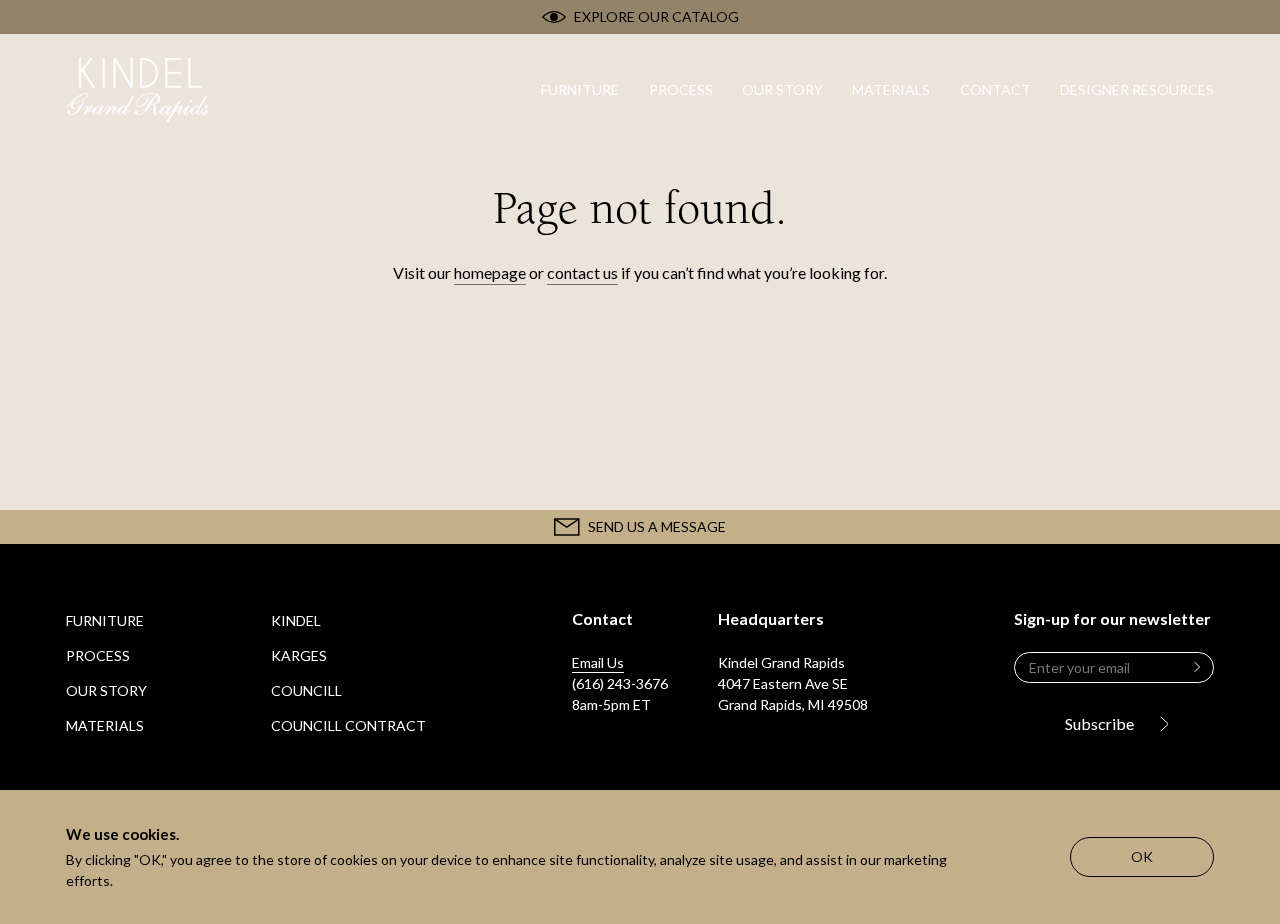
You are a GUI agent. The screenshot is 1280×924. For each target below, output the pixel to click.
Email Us (598, 662)
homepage (490, 272)
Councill (306, 690)
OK (1142, 856)
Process (98, 655)
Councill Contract (348, 725)
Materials (105, 725)
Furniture (105, 620)
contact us (582, 272)
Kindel (296, 620)
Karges (299, 655)
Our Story (106, 690)
